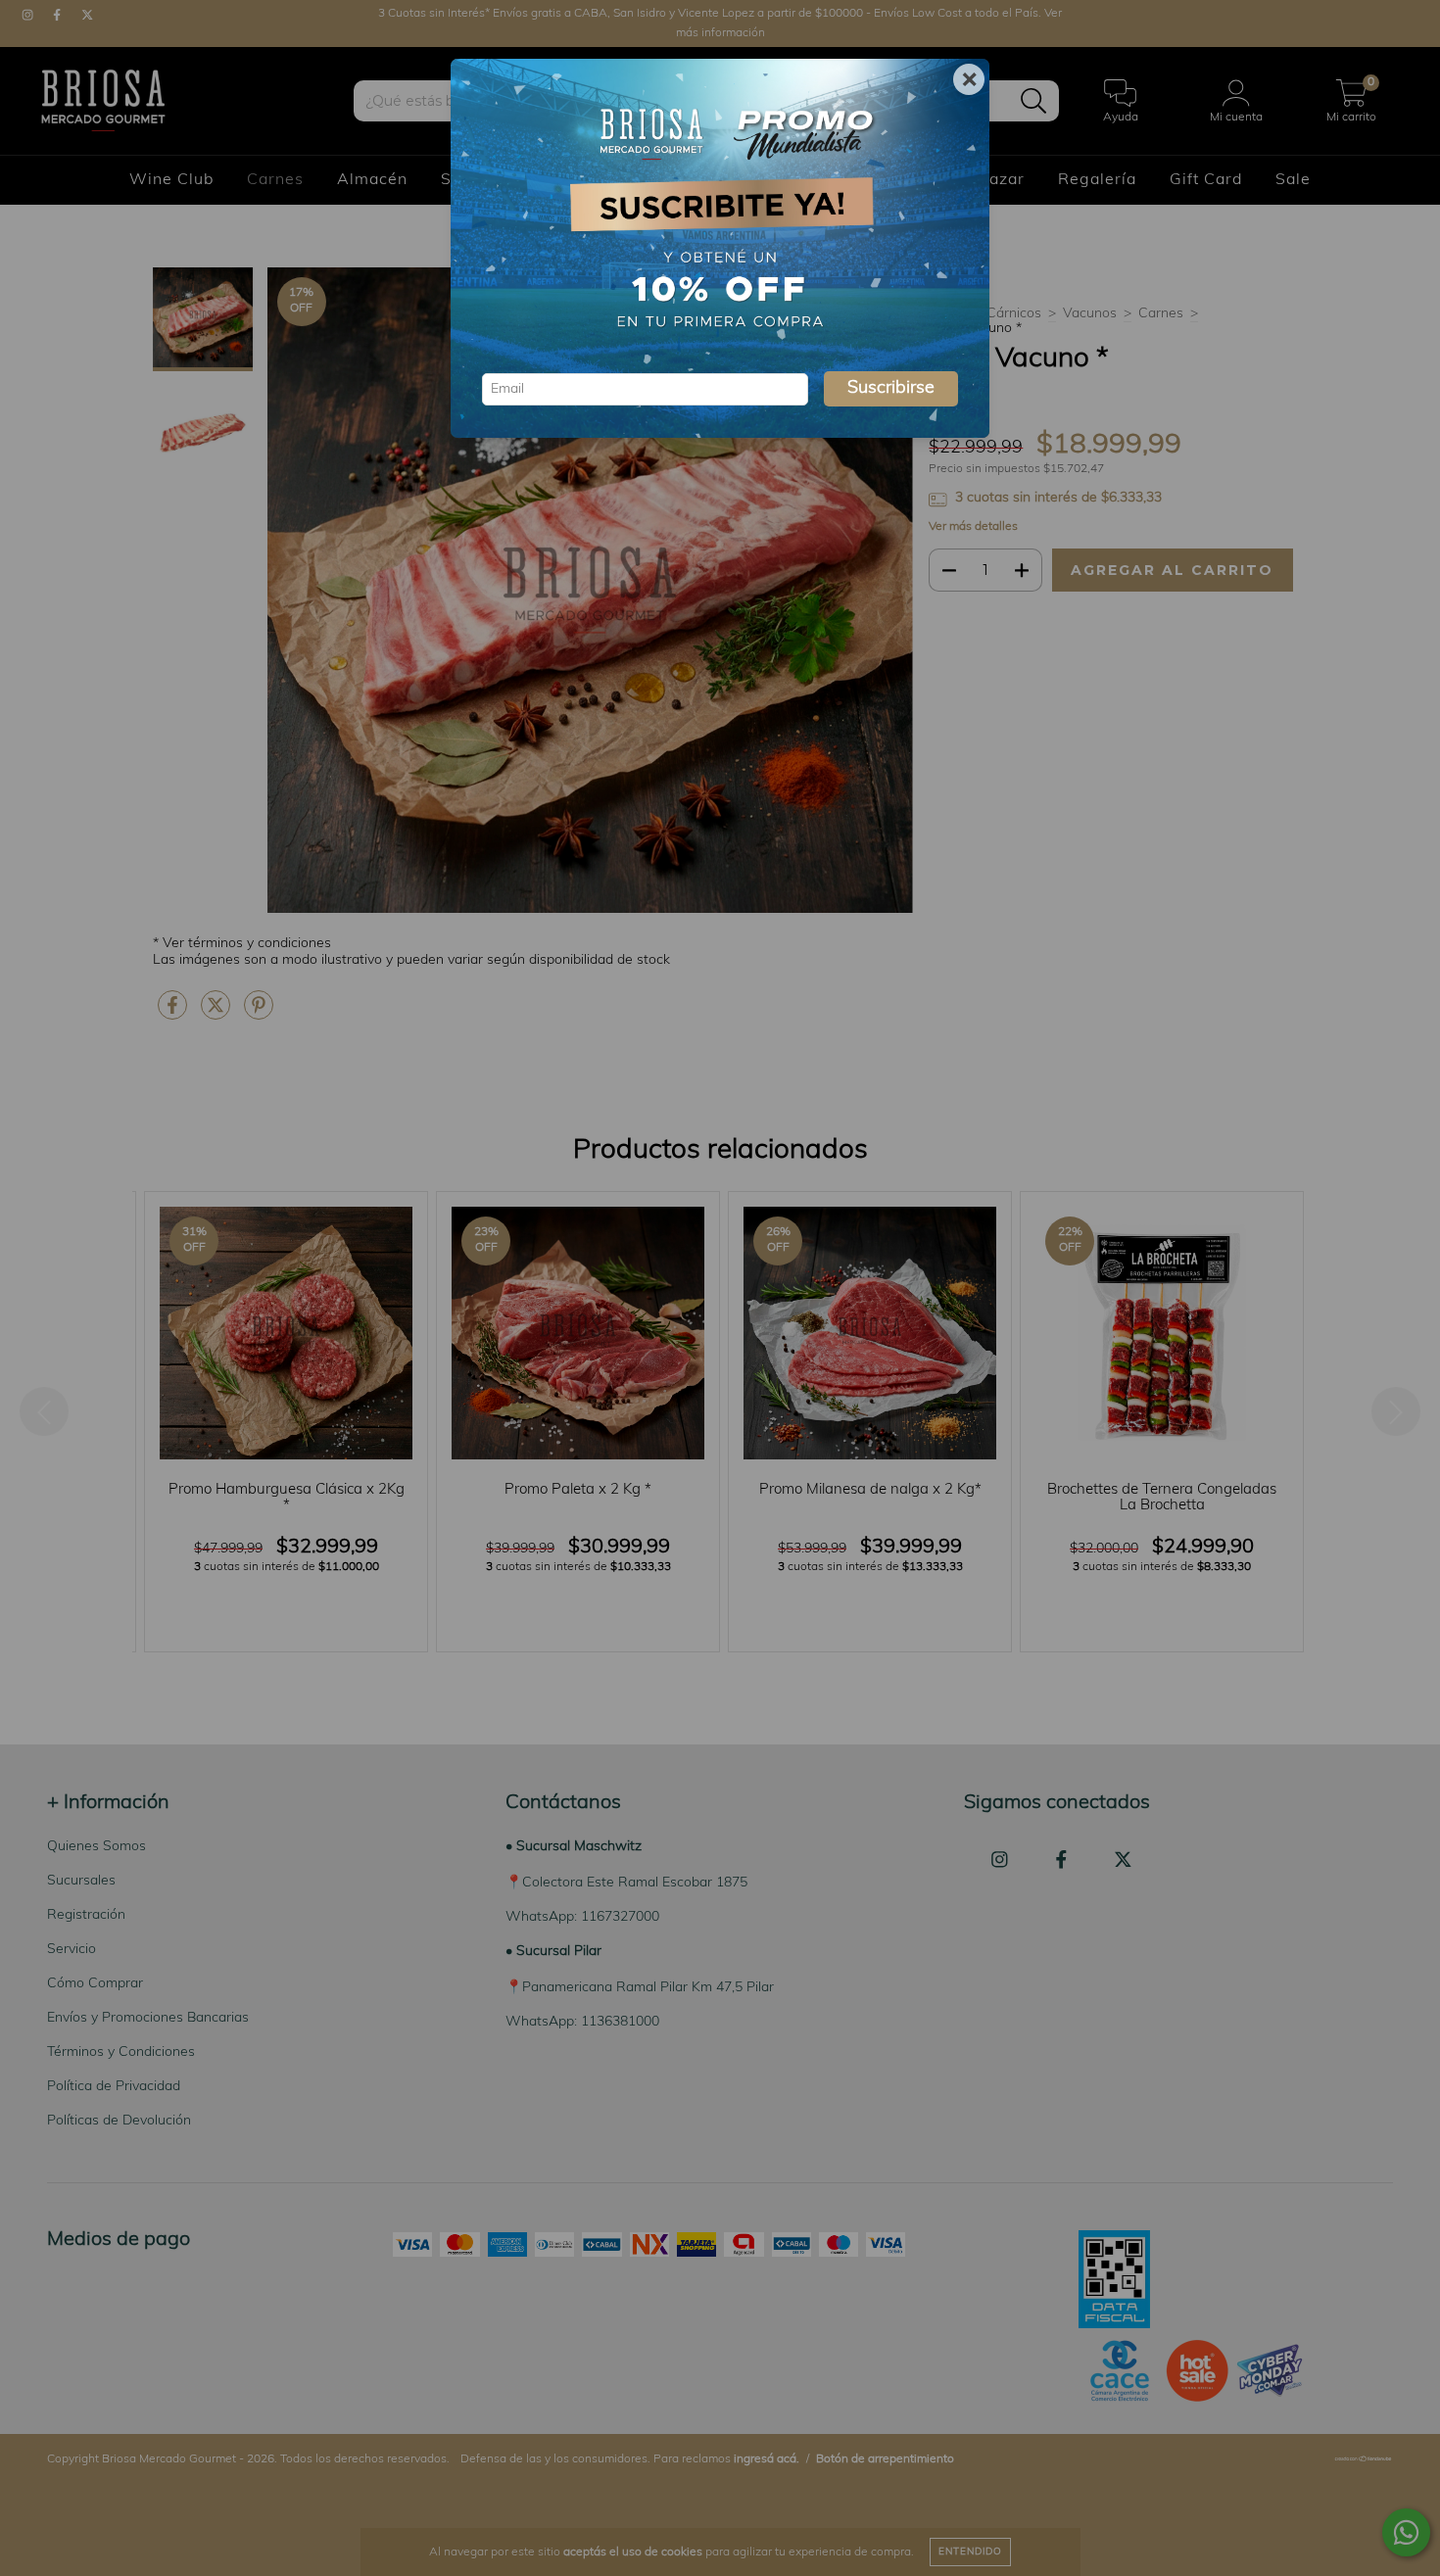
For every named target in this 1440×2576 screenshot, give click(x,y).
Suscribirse (891, 389)
